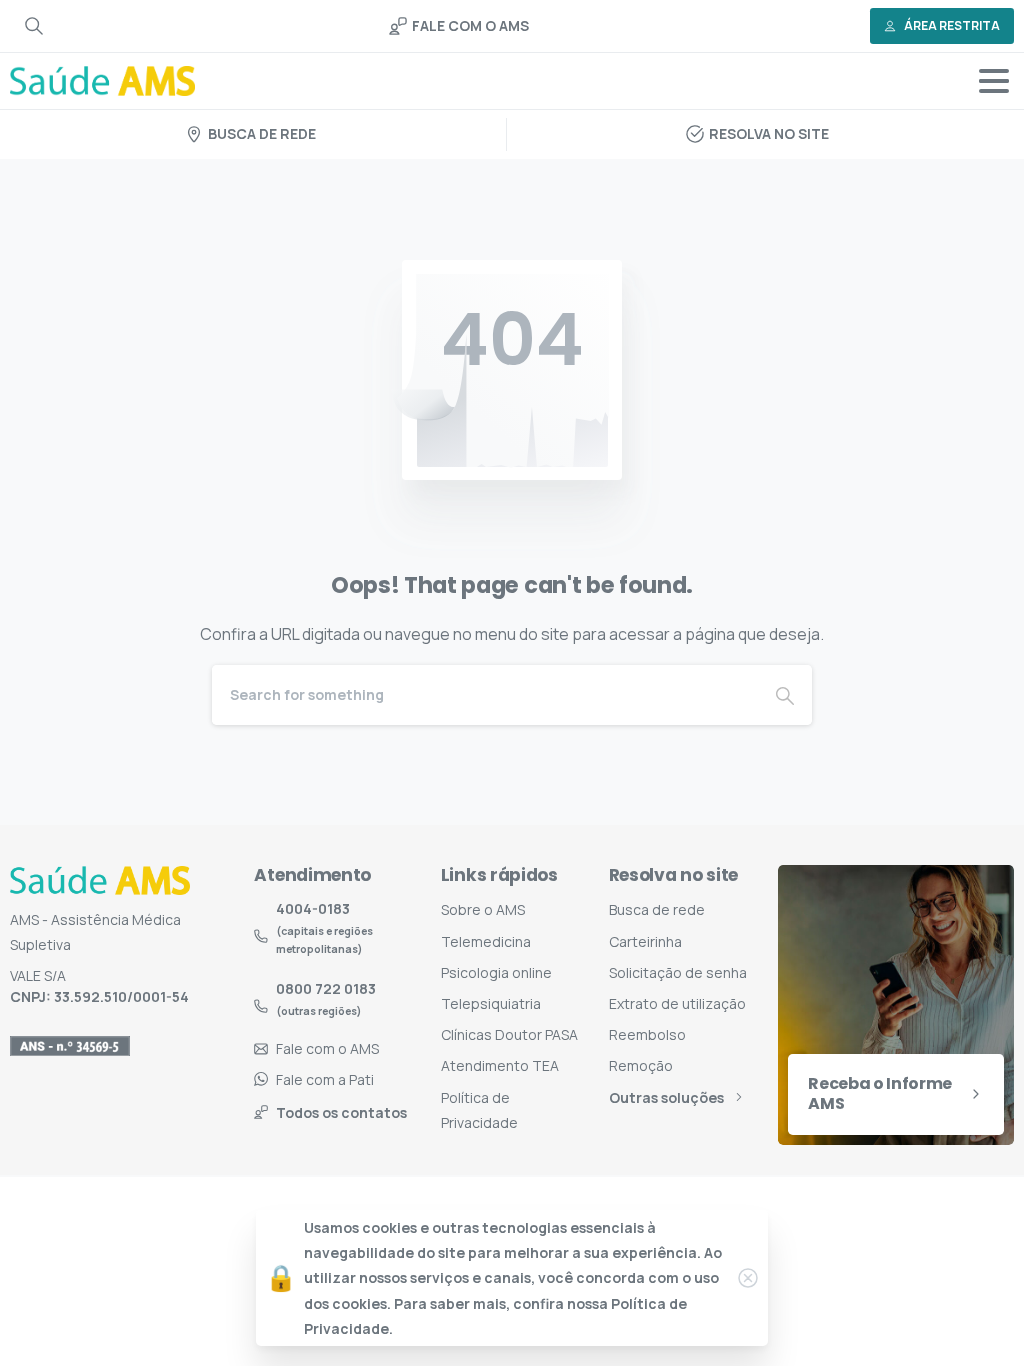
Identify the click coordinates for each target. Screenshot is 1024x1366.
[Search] (34, 26)
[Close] (748, 1278)
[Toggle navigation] (994, 81)
